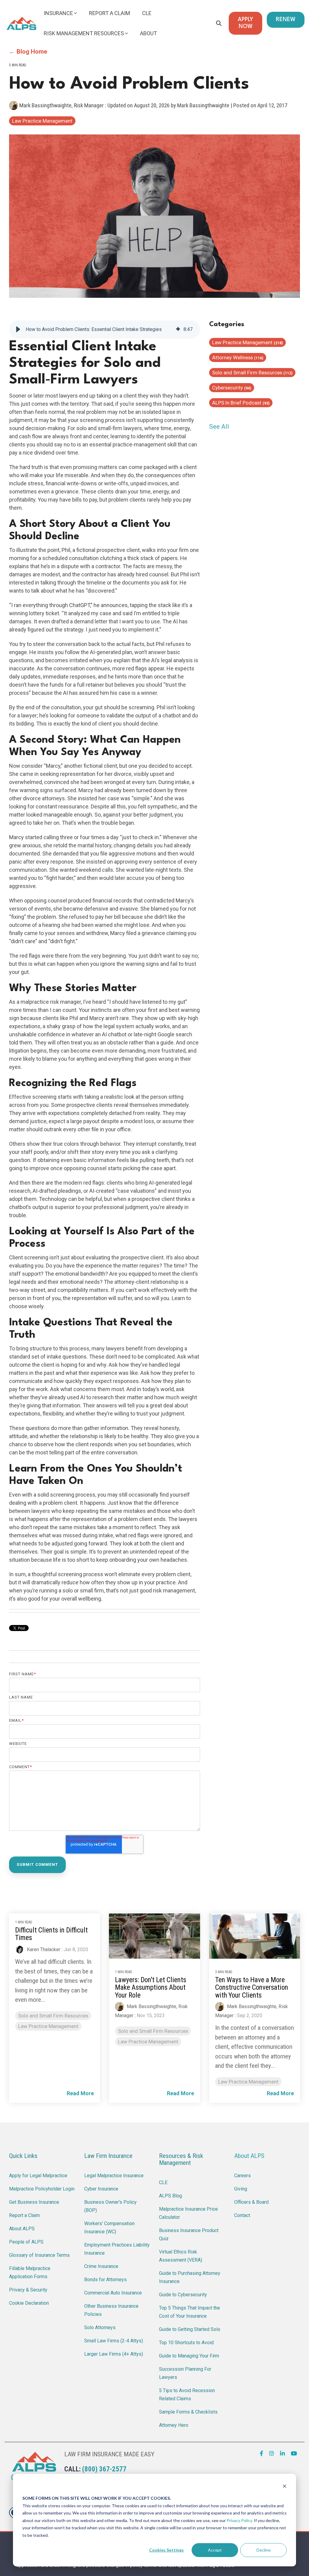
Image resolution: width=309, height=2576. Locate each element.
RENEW (286, 20)
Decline (264, 2550)
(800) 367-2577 (104, 2469)
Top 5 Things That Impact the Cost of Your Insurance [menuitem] (190, 2312)
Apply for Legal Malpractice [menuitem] (38, 2176)
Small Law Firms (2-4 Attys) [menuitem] (114, 2341)
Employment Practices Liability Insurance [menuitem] (117, 2249)
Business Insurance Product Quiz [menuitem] (189, 2234)
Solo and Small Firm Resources (252, 373)
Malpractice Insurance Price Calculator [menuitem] (189, 2213)
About (148, 33)
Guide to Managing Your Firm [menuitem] (189, 2356)
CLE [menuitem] (163, 2182)
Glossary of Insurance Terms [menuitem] (39, 2255)
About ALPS (249, 2156)
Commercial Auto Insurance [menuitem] (113, 2293)
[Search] (219, 23)
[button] (18, 329)
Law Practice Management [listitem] (48, 2026)
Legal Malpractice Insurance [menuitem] (114, 2176)
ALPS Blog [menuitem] (170, 2196)
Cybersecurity (232, 388)
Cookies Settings (166, 2550)
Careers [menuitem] (242, 2176)
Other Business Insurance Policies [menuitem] (112, 2310)
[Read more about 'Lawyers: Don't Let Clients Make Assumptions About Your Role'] (154, 1936)
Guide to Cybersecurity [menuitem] (183, 2295)
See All (219, 427)
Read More (80, 2093)
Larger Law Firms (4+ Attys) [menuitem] (114, 2354)
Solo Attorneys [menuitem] (100, 2327)
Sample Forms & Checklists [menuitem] (188, 2412)
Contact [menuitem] (242, 2215)
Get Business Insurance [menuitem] (34, 2202)
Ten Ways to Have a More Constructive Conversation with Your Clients (252, 1988)
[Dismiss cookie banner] (285, 2487)
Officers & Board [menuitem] (251, 2202)
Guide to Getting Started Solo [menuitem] (190, 2329)
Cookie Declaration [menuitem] (29, 2303)
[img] (178, 329)
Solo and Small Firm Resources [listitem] (53, 2016)
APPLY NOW (245, 23)
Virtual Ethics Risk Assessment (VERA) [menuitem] (181, 2256)
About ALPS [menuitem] (22, 2229)
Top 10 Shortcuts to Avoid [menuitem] (186, 2343)
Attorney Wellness (238, 357)
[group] (105, 329)
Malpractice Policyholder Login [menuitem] (42, 2189)
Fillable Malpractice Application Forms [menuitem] (30, 2272)
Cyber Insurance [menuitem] (101, 2189)
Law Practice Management (42, 121)
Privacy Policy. (240, 2520)
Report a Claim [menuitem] (24, 2215)
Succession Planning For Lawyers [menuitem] (186, 2373)
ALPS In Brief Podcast (241, 403)
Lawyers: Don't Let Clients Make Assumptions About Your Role (151, 1988)
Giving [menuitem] (241, 2189)
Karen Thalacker (43, 1949)
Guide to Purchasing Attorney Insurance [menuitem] (190, 2277)
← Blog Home (28, 52)
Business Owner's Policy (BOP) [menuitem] (111, 2206)
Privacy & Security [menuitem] (28, 2290)
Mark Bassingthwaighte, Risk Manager (62, 105)
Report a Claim (110, 13)
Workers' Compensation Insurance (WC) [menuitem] (110, 2228)
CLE (147, 13)
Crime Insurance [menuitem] (101, 2266)
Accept (215, 2550)
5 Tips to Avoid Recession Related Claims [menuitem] (188, 2395)
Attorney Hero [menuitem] (174, 2425)
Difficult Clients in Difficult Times (51, 1934)
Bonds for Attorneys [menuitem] (105, 2280)
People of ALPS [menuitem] (26, 2242)
